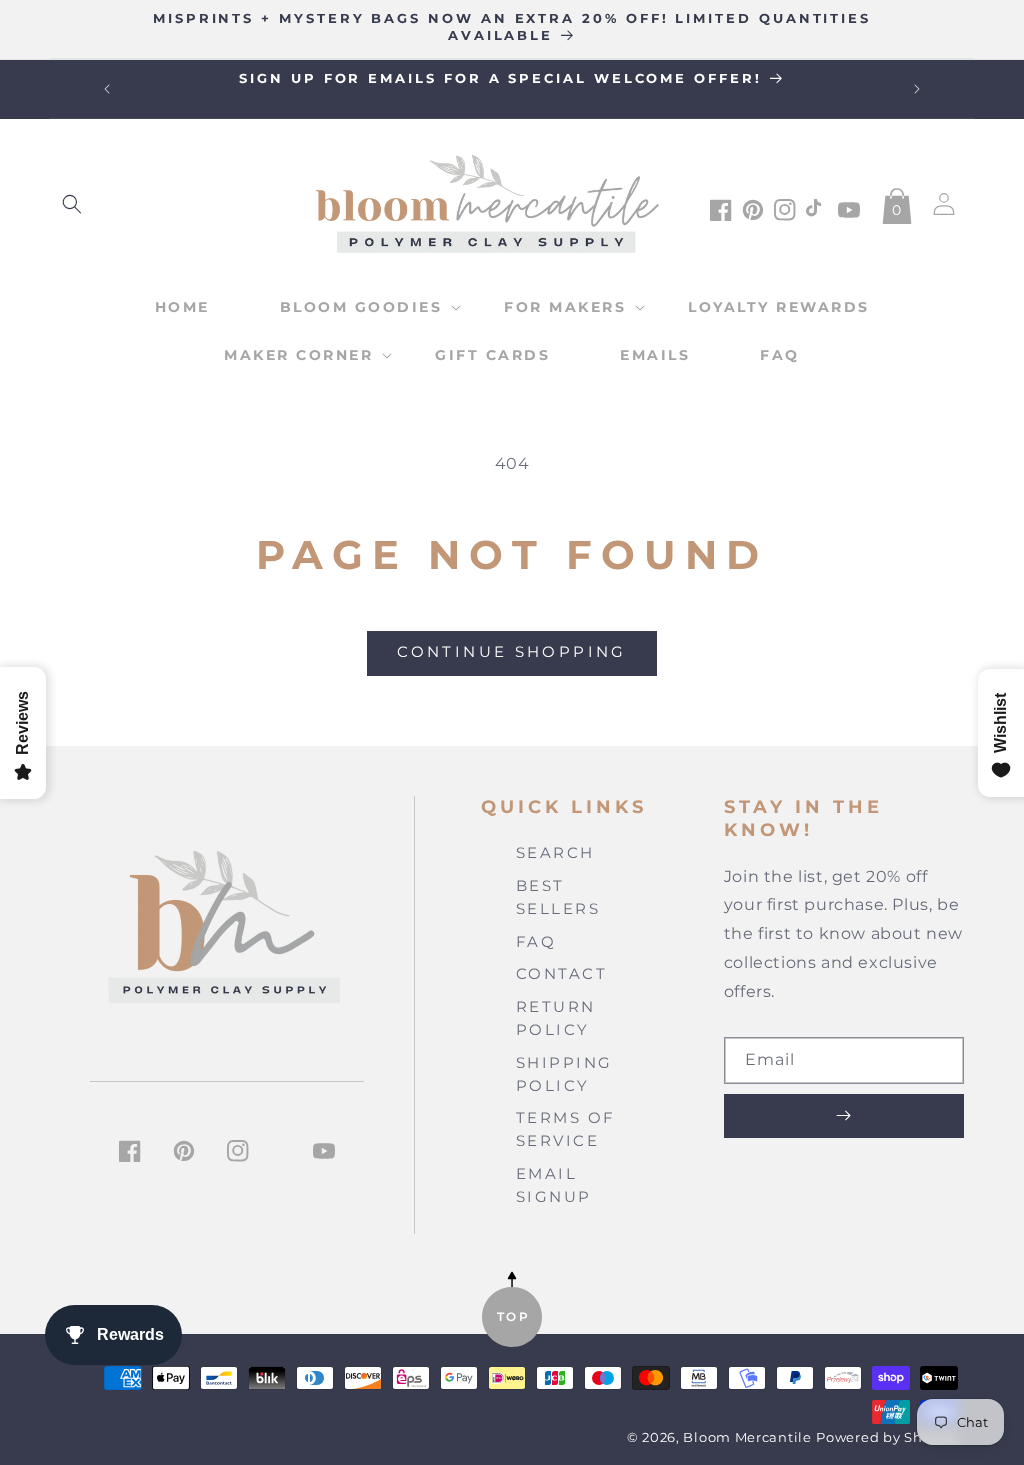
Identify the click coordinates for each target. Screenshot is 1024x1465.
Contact (562, 973)
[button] (72, 204)
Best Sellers (558, 897)
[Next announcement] (917, 89)
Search (555, 852)
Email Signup (554, 1185)
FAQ (536, 941)
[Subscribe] (844, 1116)
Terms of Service (566, 1129)
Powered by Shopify (887, 1437)
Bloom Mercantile (747, 1437)
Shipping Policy (564, 1074)
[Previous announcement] (107, 89)
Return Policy (556, 1018)
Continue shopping (511, 651)
